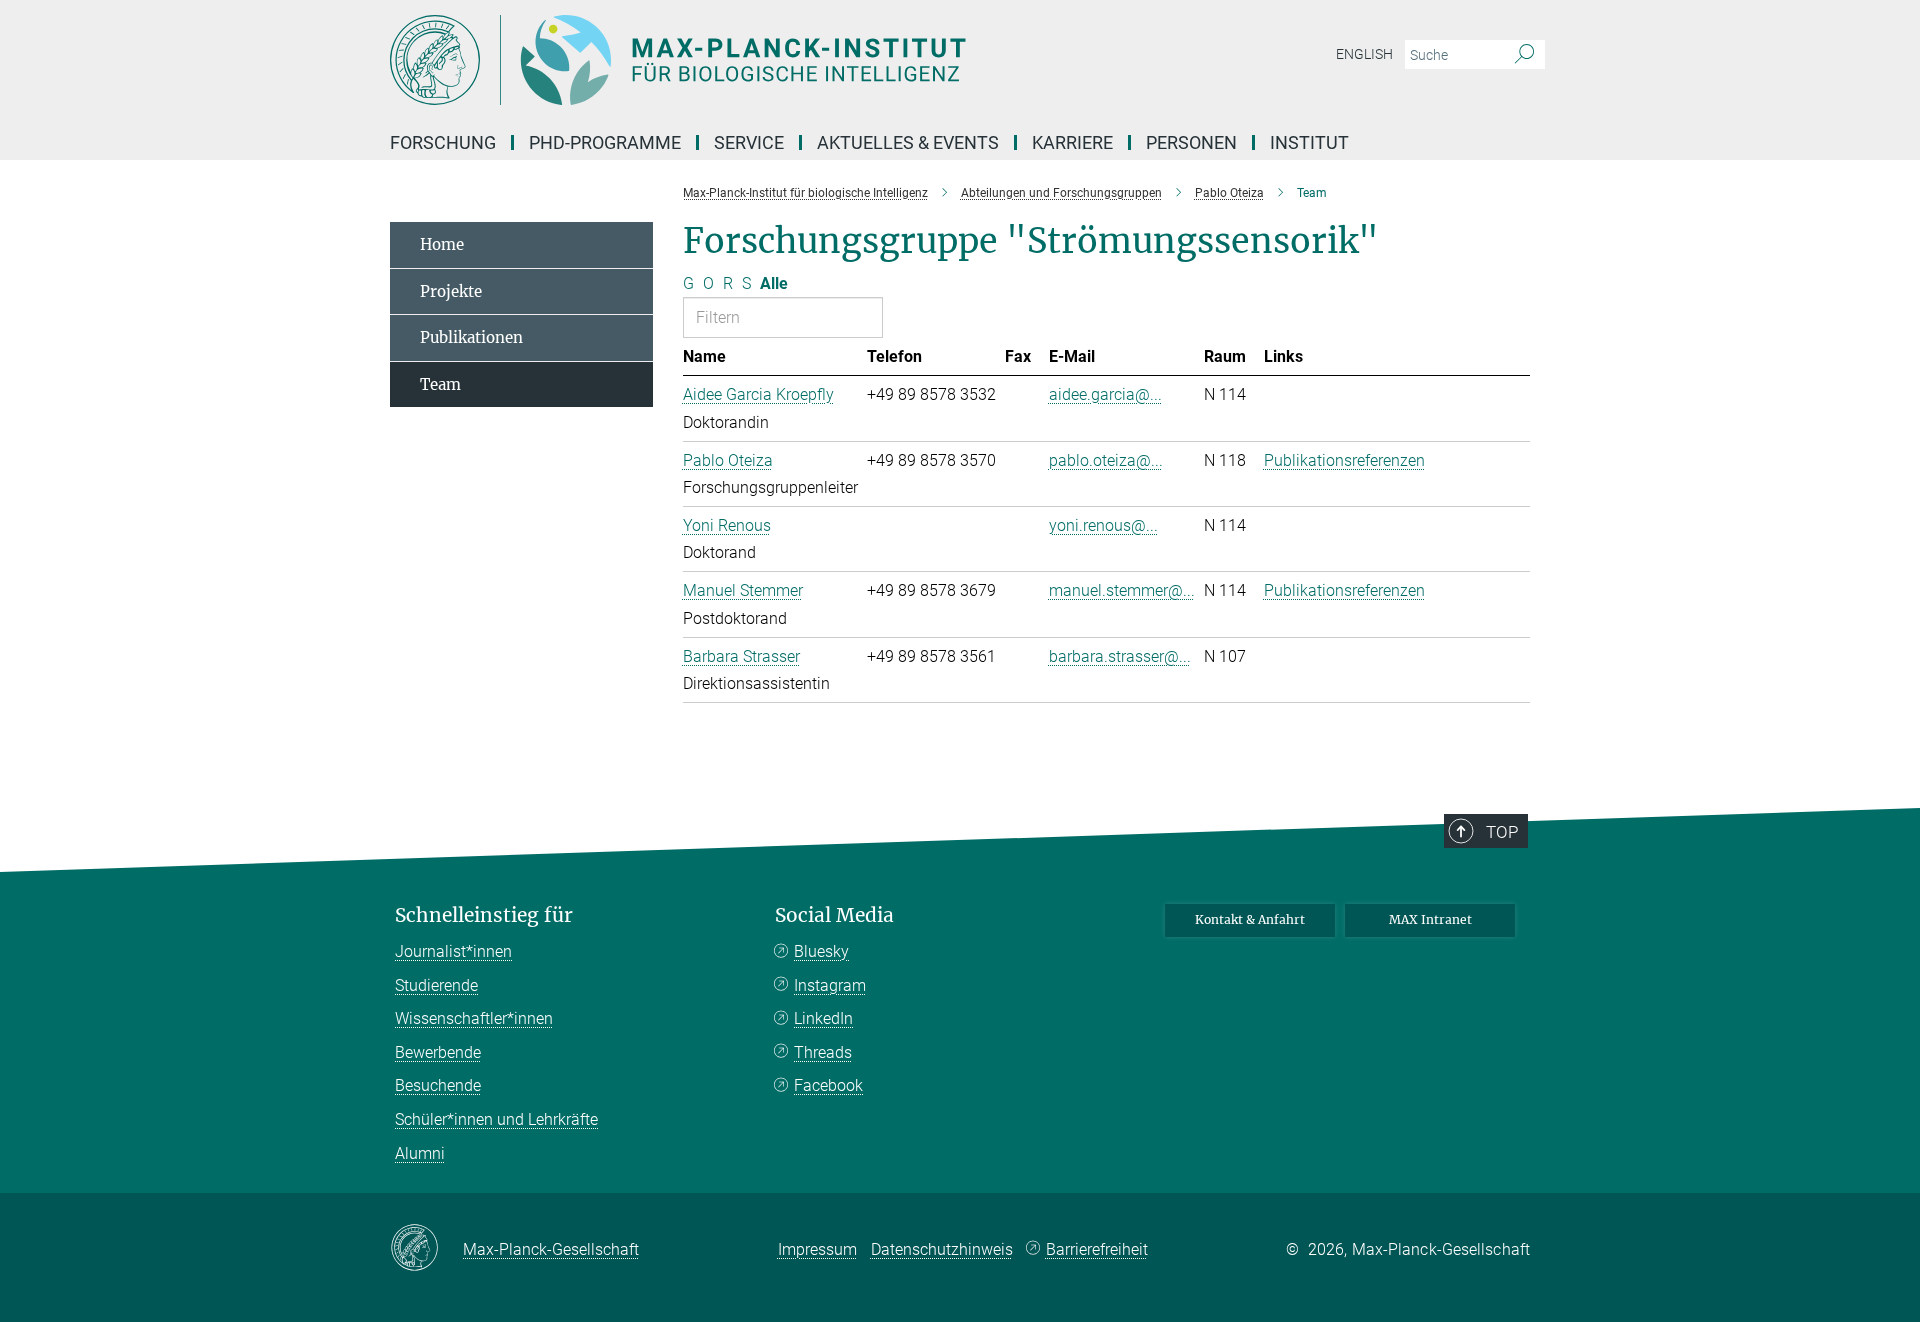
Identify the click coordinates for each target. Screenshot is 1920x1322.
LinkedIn (823, 1018)
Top (1502, 832)
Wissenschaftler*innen (474, 1018)
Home (442, 244)
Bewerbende (438, 1052)
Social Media (834, 915)
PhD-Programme (605, 142)
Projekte (451, 291)
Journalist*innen (453, 951)
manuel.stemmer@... (1122, 590)
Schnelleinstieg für (484, 915)
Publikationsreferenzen (1344, 460)
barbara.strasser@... (1120, 656)
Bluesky (821, 951)
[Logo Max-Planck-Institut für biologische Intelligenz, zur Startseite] (765, 60)
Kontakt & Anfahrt (1250, 919)
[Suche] (1524, 55)
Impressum (817, 1249)
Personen (1191, 142)
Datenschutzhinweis (942, 1249)
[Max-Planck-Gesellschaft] (426, 1249)
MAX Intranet (1430, 919)
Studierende (436, 985)
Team (440, 384)
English (1364, 54)
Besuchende (438, 1085)
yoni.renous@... (1103, 525)
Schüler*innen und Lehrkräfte (496, 1119)
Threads (823, 1052)
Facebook (828, 1085)
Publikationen (471, 337)
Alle (774, 283)
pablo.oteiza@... (1106, 460)
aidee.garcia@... (1105, 394)
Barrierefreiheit (1097, 1249)
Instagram (830, 985)
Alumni (420, 1153)
